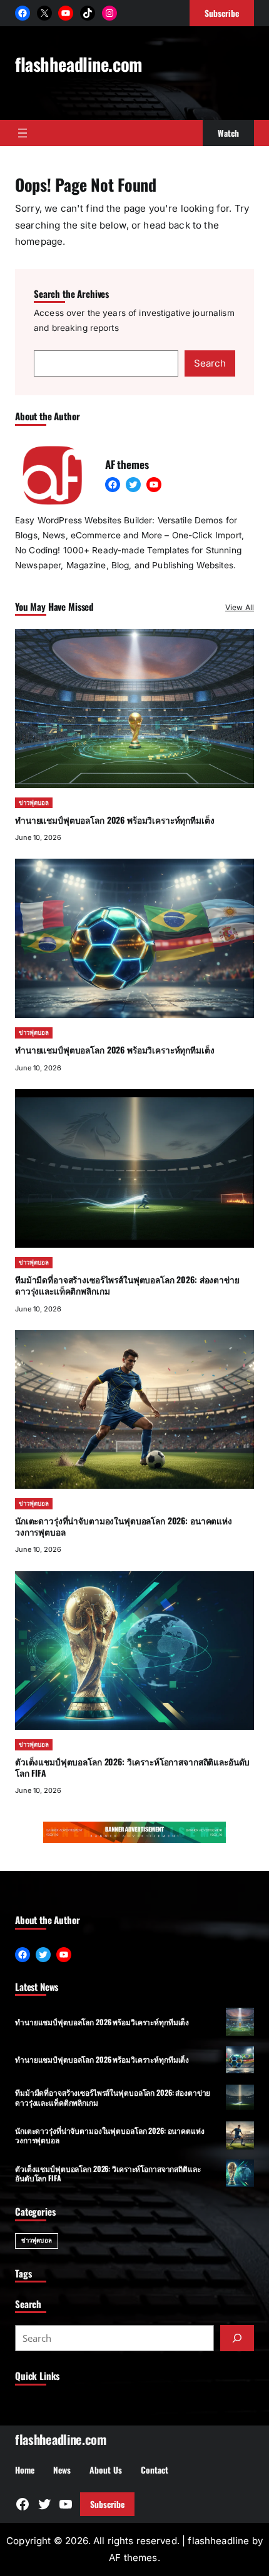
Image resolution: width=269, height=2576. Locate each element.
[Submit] (237, 2338)
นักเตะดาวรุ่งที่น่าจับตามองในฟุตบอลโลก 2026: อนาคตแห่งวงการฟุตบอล (124, 1526)
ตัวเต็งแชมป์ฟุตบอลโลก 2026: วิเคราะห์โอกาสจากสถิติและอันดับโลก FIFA (132, 1767)
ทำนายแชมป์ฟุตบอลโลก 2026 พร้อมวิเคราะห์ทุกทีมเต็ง (115, 820)
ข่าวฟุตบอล (34, 803)
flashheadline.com (79, 64)
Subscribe (107, 2504)
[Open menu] (23, 133)
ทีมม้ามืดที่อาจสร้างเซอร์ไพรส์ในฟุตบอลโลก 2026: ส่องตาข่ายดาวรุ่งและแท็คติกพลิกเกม (127, 1285)
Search (210, 363)
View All (240, 607)
